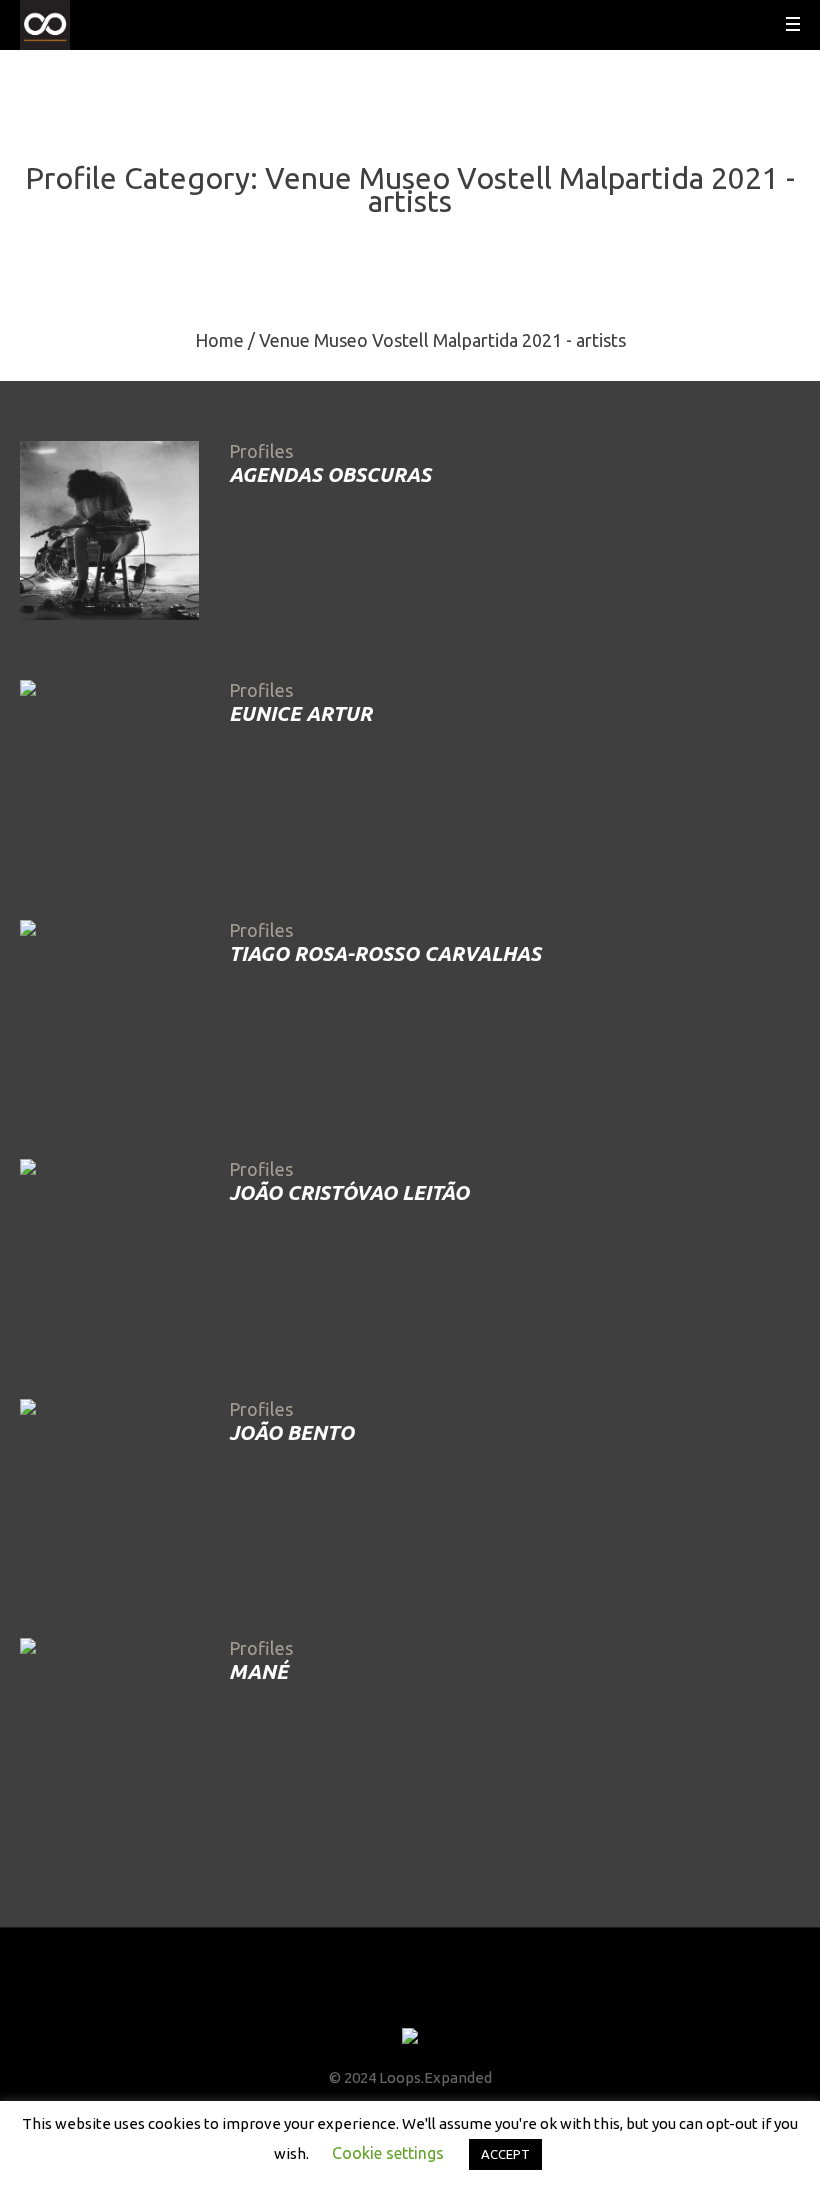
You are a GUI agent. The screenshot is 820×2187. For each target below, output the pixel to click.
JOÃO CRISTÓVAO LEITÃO (349, 1192)
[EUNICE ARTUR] (109, 769)
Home (219, 340)
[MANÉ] (109, 1727)
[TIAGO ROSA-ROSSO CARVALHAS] (109, 1009)
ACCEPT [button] (505, 2154)
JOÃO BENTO (291, 1432)
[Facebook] (355, 1999)
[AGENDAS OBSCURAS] (109, 530)
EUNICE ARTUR (300, 713)
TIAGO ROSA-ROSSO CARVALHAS (385, 953)
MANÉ (258, 1671)
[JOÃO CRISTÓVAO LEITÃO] (109, 1248)
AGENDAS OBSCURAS (330, 474)
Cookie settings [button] (388, 2153)
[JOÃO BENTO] (109, 1488)
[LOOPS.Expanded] (410, 2037)
